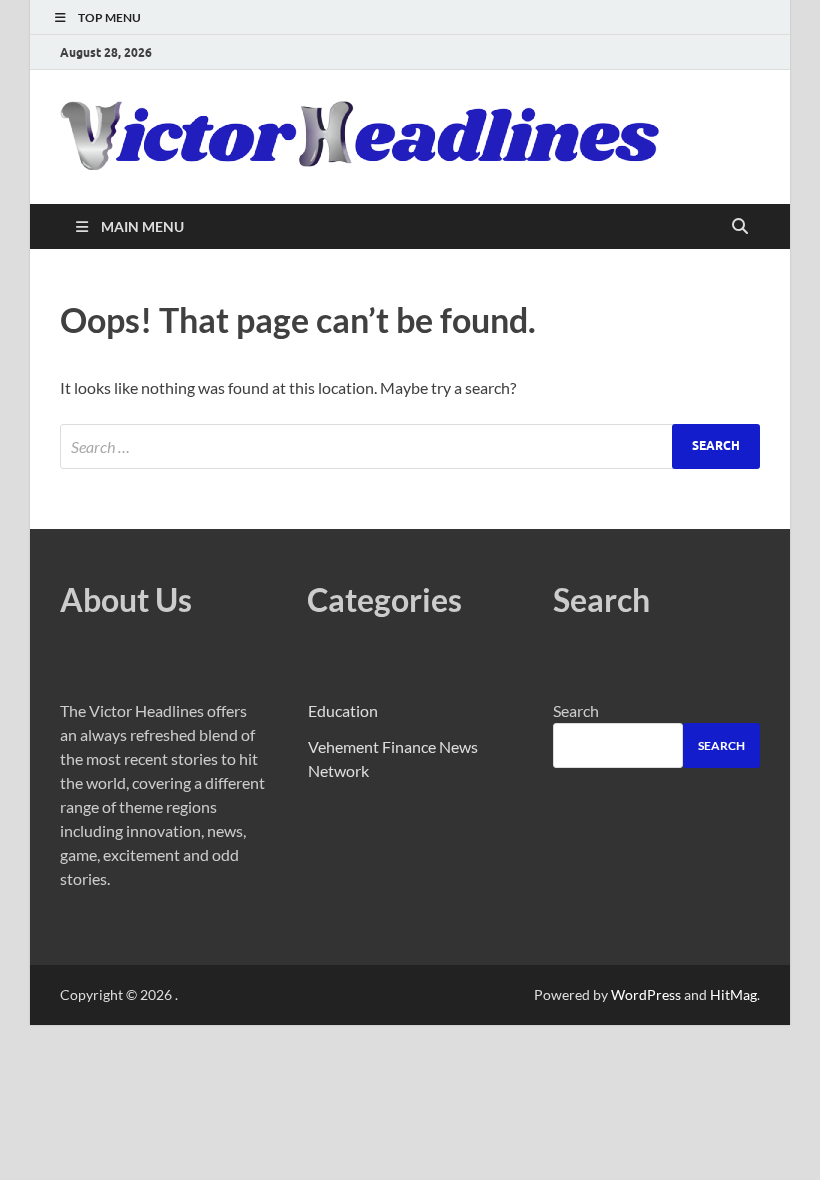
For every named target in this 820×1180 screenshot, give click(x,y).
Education (343, 710)
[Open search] (740, 227)
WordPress (646, 994)
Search (576, 710)
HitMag (733, 994)
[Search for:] (410, 446)
